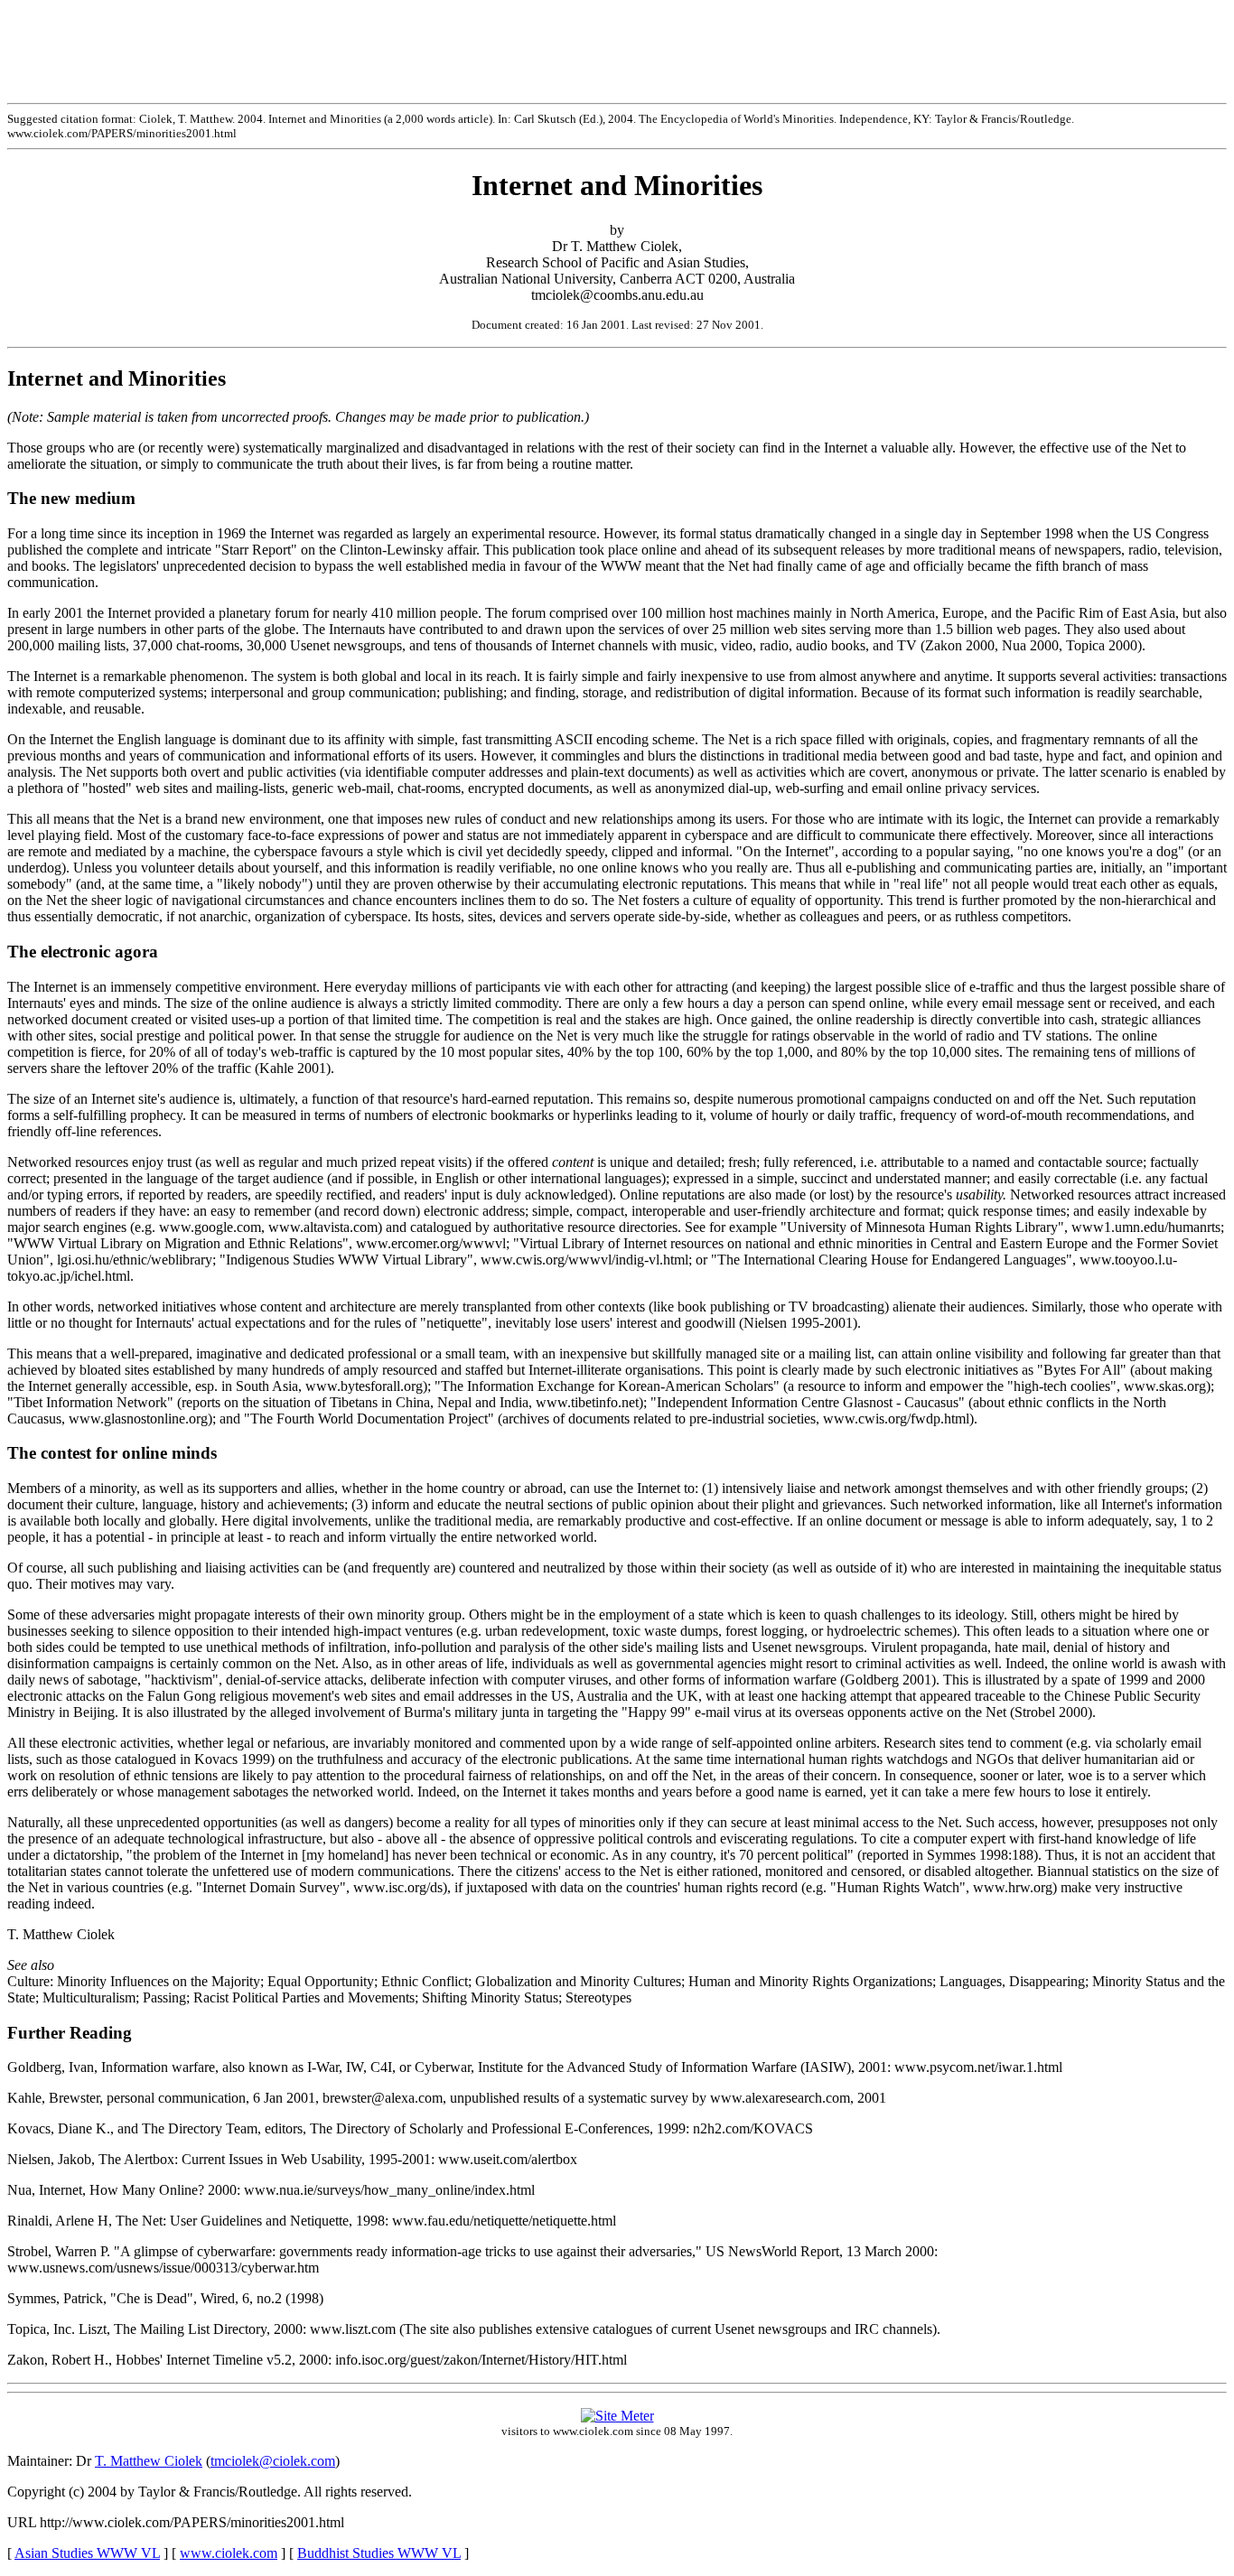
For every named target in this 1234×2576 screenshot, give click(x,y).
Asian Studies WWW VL (87, 2553)
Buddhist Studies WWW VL (379, 2553)
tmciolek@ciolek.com (273, 2461)
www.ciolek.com (229, 2553)
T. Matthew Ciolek (149, 2461)
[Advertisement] (617, 48)
